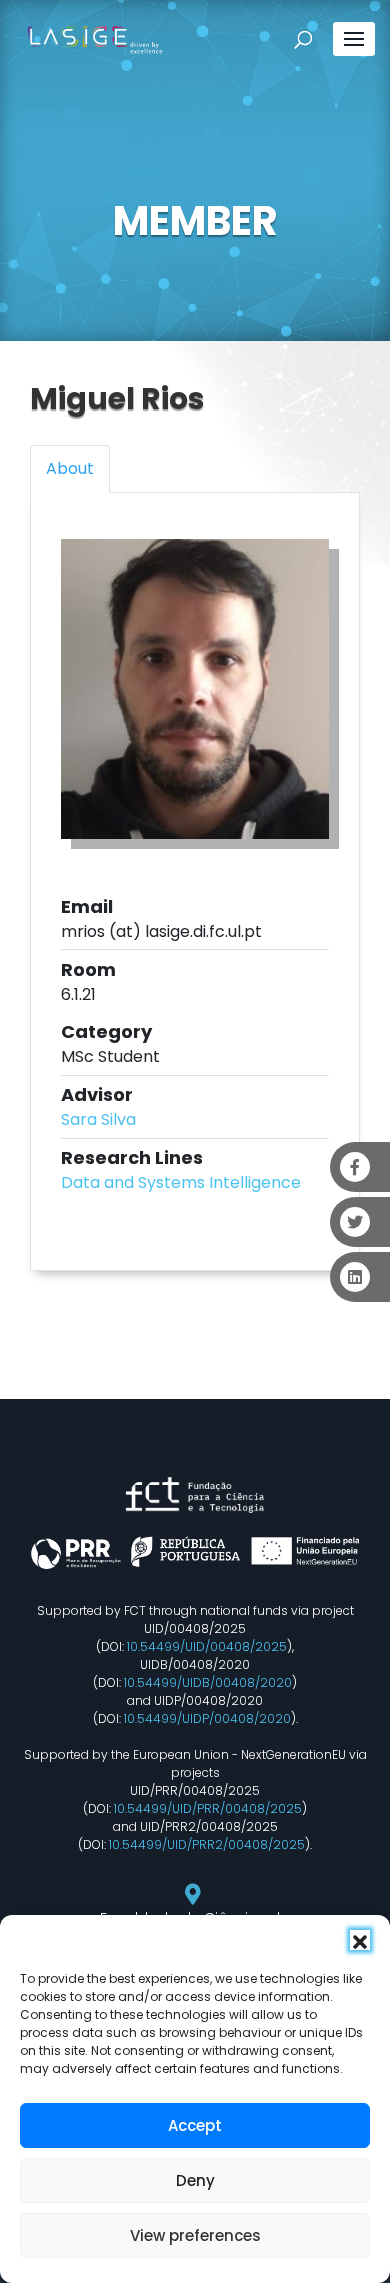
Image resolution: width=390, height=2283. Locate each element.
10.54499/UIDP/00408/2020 (207, 1718)
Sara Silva (98, 1119)
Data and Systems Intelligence (181, 1182)
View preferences (195, 2235)
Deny (195, 2180)
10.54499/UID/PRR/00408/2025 (208, 1808)
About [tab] (70, 468)
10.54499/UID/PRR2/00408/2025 (207, 1844)
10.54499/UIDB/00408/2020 (208, 1682)
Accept (195, 2125)
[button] (360, 1940)
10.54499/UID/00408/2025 (207, 1646)
